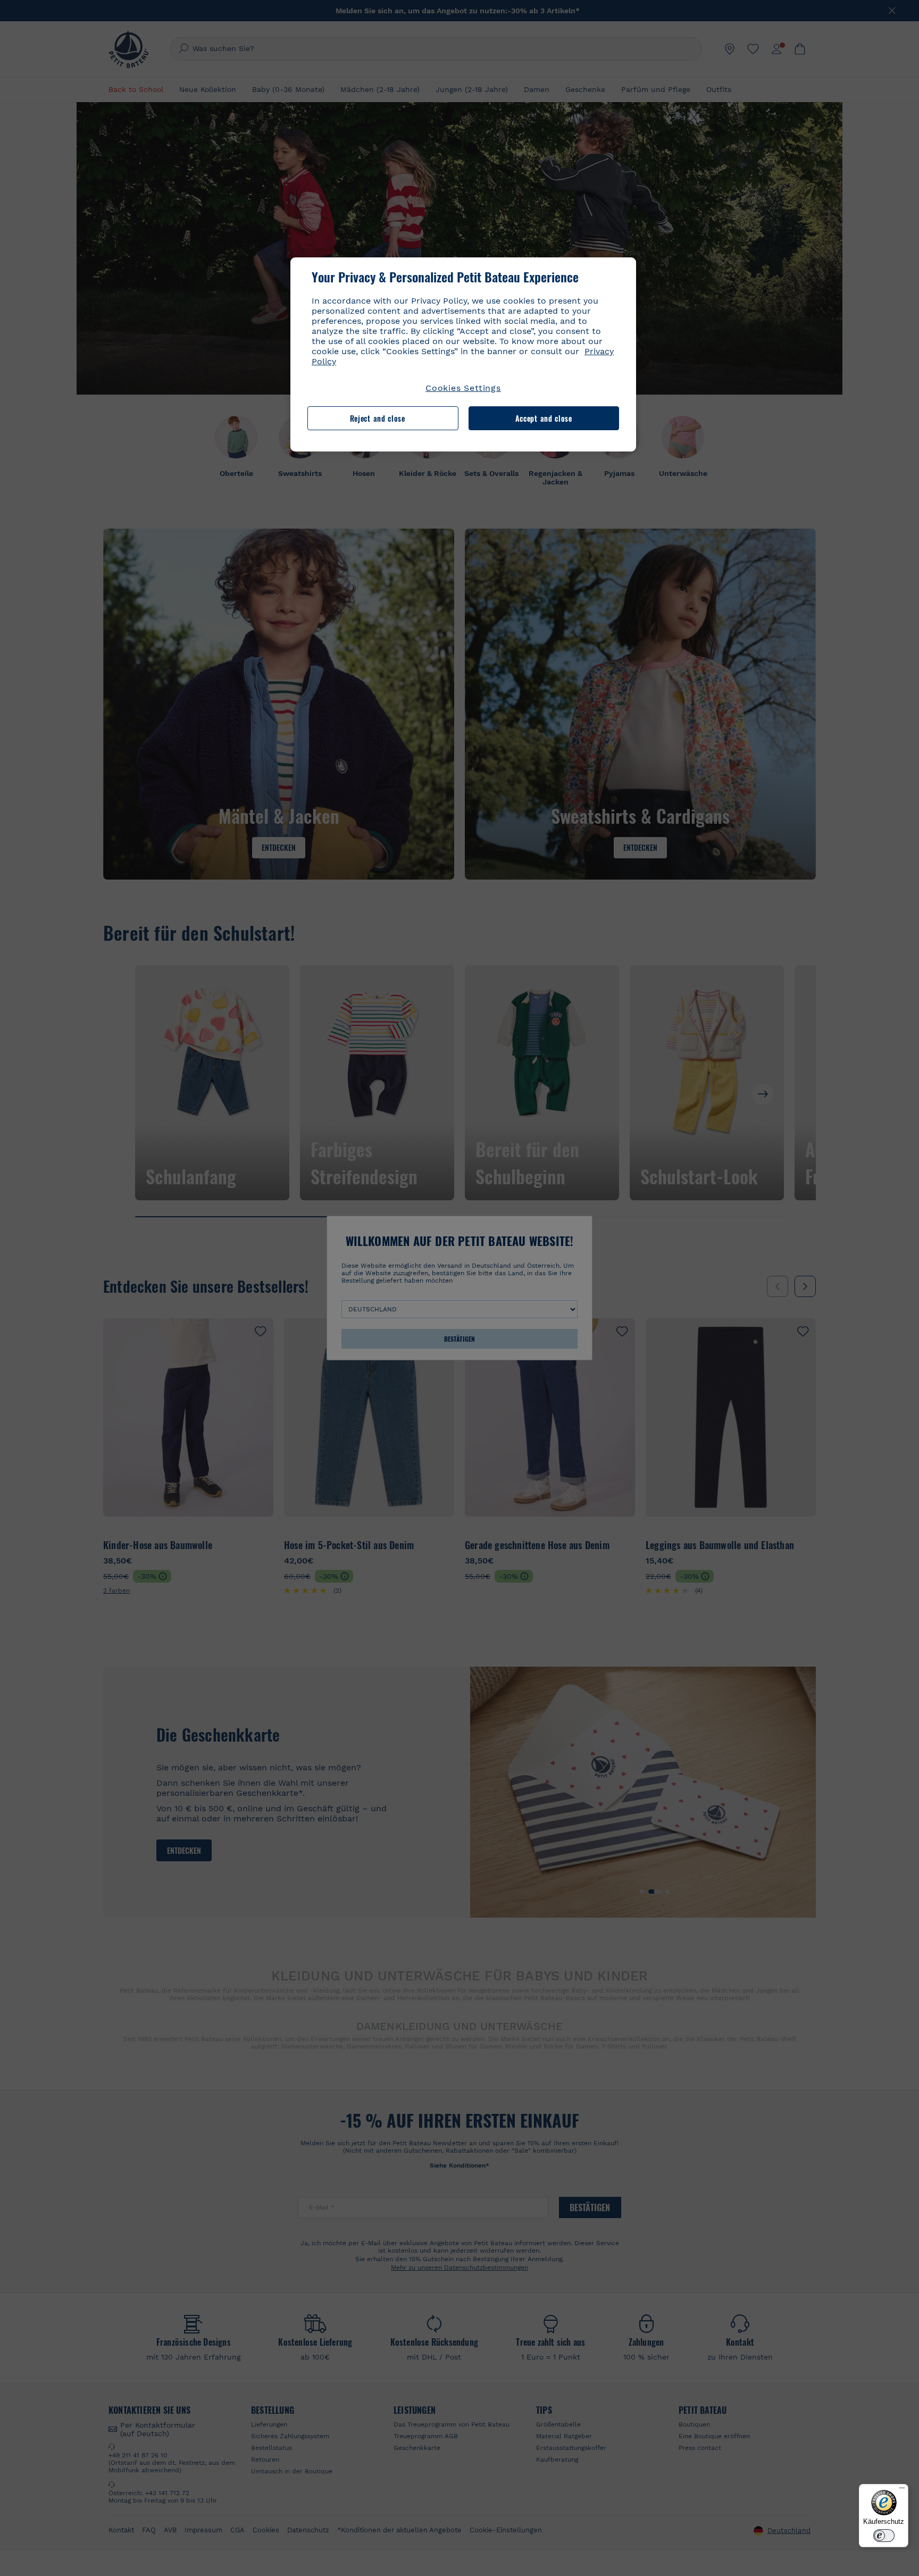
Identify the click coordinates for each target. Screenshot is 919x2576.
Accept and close (544, 418)
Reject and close (378, 418)
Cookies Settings (463, 388)
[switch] (884, 2536)
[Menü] (902, 2490)
